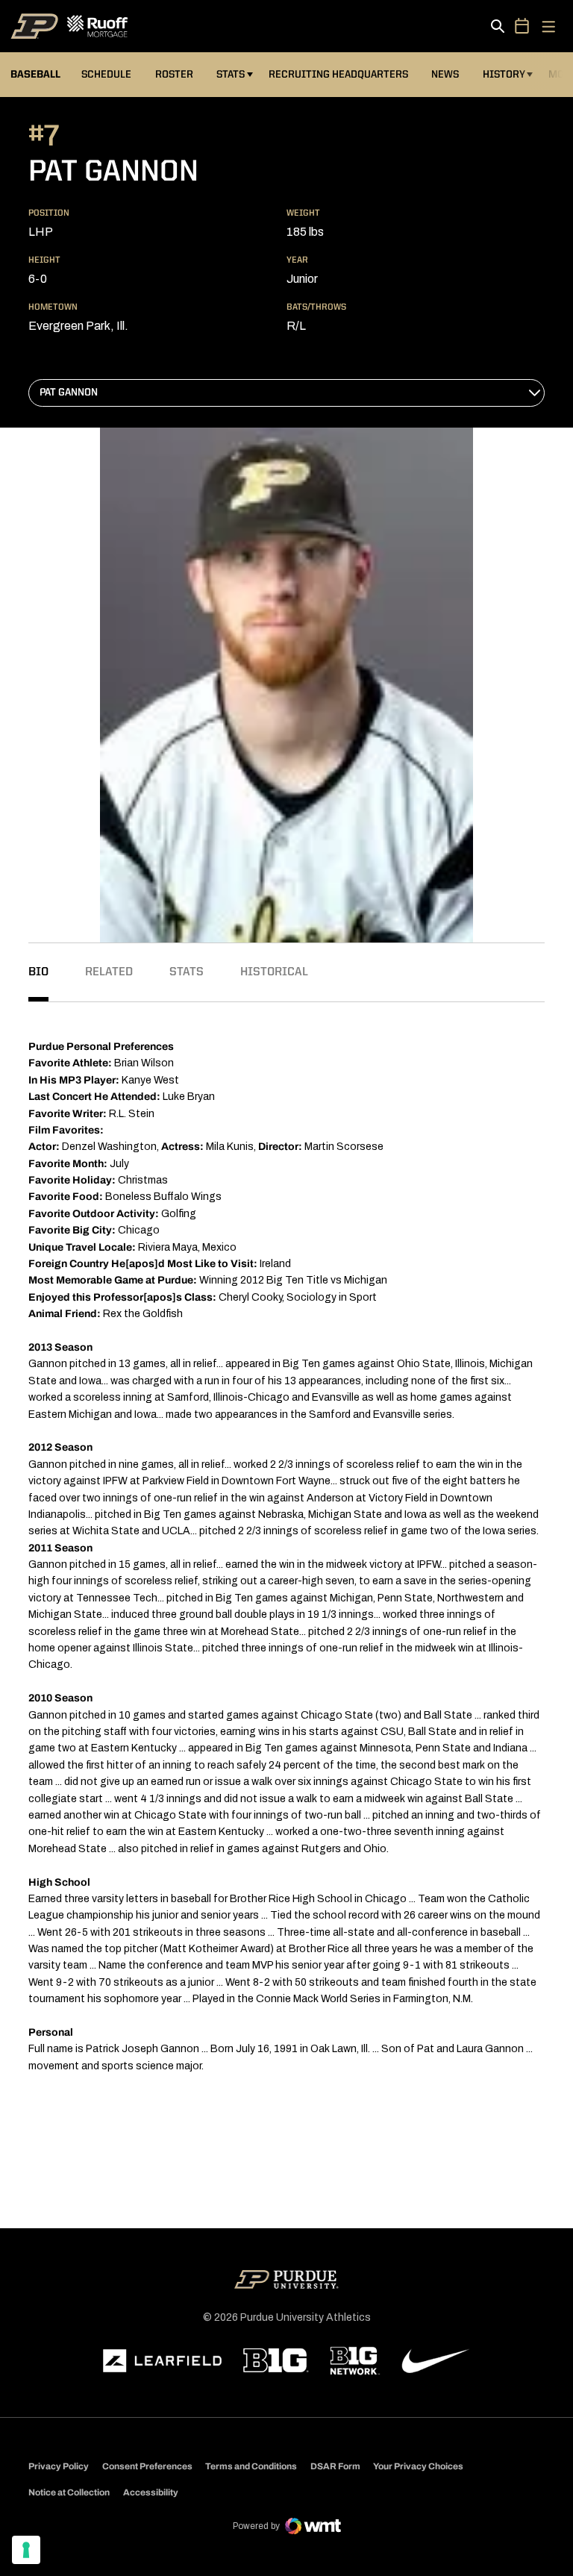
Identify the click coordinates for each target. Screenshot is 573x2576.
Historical (274, 972)
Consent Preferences (147, 2466)
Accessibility (151, 2492)
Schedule (106, 75)
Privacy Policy (59, 2466)
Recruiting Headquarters (338, 75)
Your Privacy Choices (418, 2466)
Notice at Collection (69, 2492)
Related (109, 972)
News (445, 75)
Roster (174, 75)
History (504, 75)
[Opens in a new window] (163, 2361)
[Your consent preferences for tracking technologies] (26, 2550)
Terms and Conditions (251, 2466)
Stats (231, 75)
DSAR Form (335, 2466)
